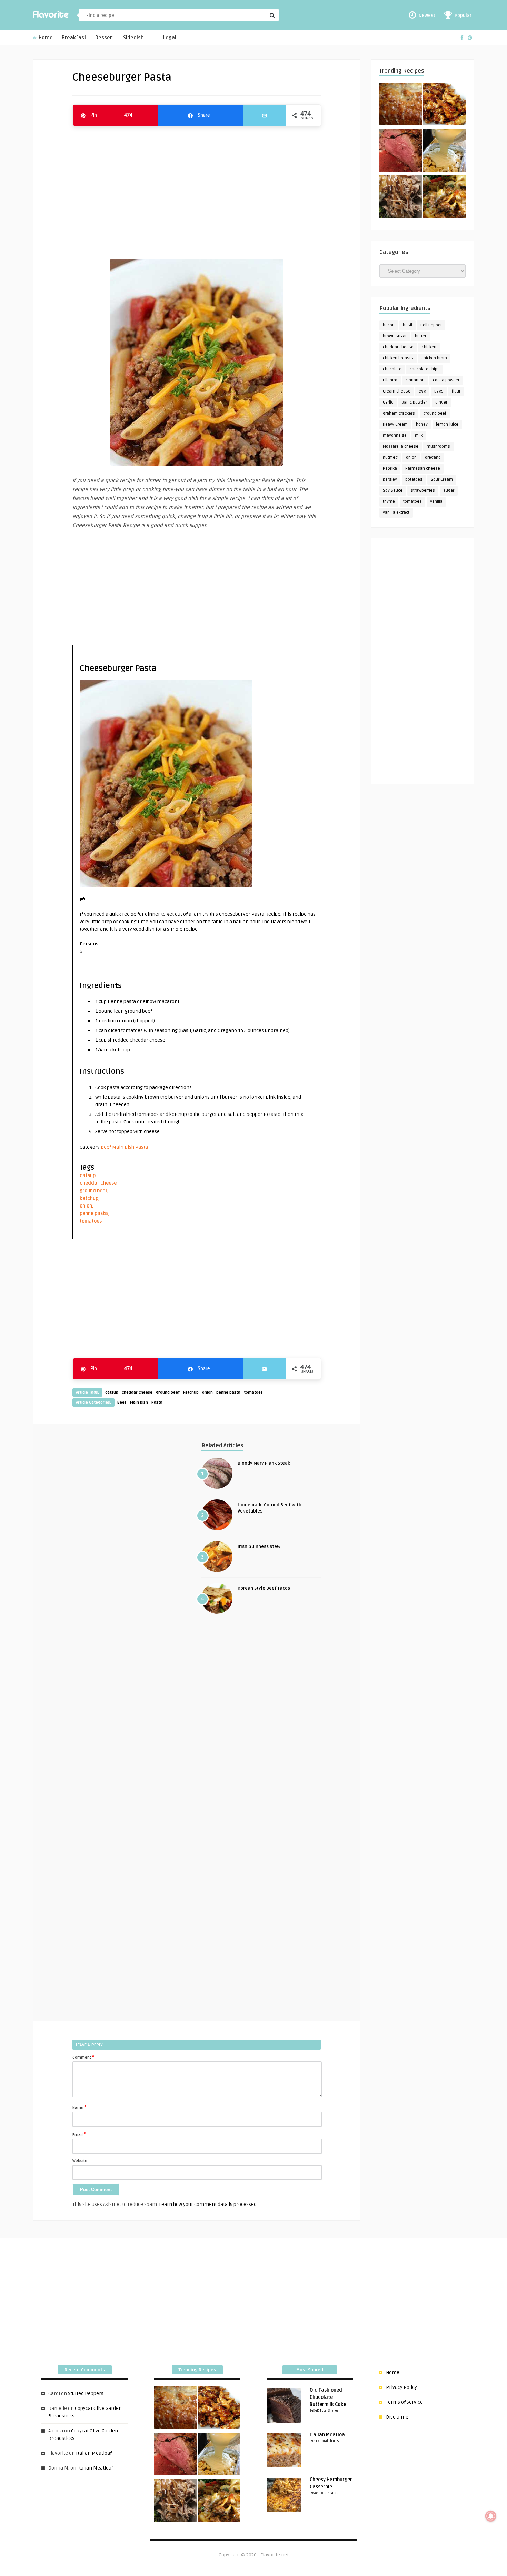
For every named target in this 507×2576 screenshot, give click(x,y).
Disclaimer (398, 2417)
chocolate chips (425, 369)
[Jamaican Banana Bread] (401, 105)
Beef (106, 1147)
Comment (83, 2057)
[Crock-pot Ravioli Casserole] (444, 198)
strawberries (423, 491)
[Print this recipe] (82, 900)
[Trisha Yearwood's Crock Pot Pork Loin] (401, 198)
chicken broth (434, 358)
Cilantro (390, 380)
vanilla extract (396, 513)
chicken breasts (398, 358)
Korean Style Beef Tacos (264, 1588)
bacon (389, 325)
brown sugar (395, 336)
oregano (433, 457)
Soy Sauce (393, 491)
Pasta (142, 1147)
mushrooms (438, 446)
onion (86, 1206)
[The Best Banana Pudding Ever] (444, 152)
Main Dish (123, 1147)
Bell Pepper (431, 325)
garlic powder (414, 402)
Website (80, 2161)
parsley (390, 480)
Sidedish (133, 38)
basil (407, 325)
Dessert (105, 38)
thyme (389, 502)
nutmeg (390, 457)
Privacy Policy (401, 2387)
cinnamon (415, 380)
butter (421, 336)
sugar (449, 491)
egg (422, 391)
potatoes (414, 480)
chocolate (392, 369)
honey (422, 424)
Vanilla (436, 502)
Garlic (388, 402)
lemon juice (447, 424)
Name (79, 2107)
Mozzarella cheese (401, 446)
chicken (429, 347)
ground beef (93, 1191)
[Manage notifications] (491, 2516)
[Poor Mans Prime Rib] (401, 152)
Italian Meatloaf (94, 2453)
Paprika (390, 469)
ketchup (89, 1198)
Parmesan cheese (423, 469)
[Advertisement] (197, 189)
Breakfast (74, 38)
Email (79, 2134)
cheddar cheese (98, 1183)
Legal (170, 38)
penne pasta (94, 1214)
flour (456, 391)
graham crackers (399, 413)
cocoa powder (446, 380)
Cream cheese (397, 391)
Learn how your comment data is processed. (208, 2204)
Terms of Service (404, 2402)
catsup (88, 1176)
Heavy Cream (395, 424)
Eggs (439, 391)
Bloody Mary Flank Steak (264, 1463)
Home (45, 38)
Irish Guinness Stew (259, 1547)
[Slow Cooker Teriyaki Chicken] (444, 105)
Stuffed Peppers (86, 2394)
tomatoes (91, 1221)
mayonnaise (395, 435)
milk (419, 435)
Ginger (441, 402)
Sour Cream (442, 480)
